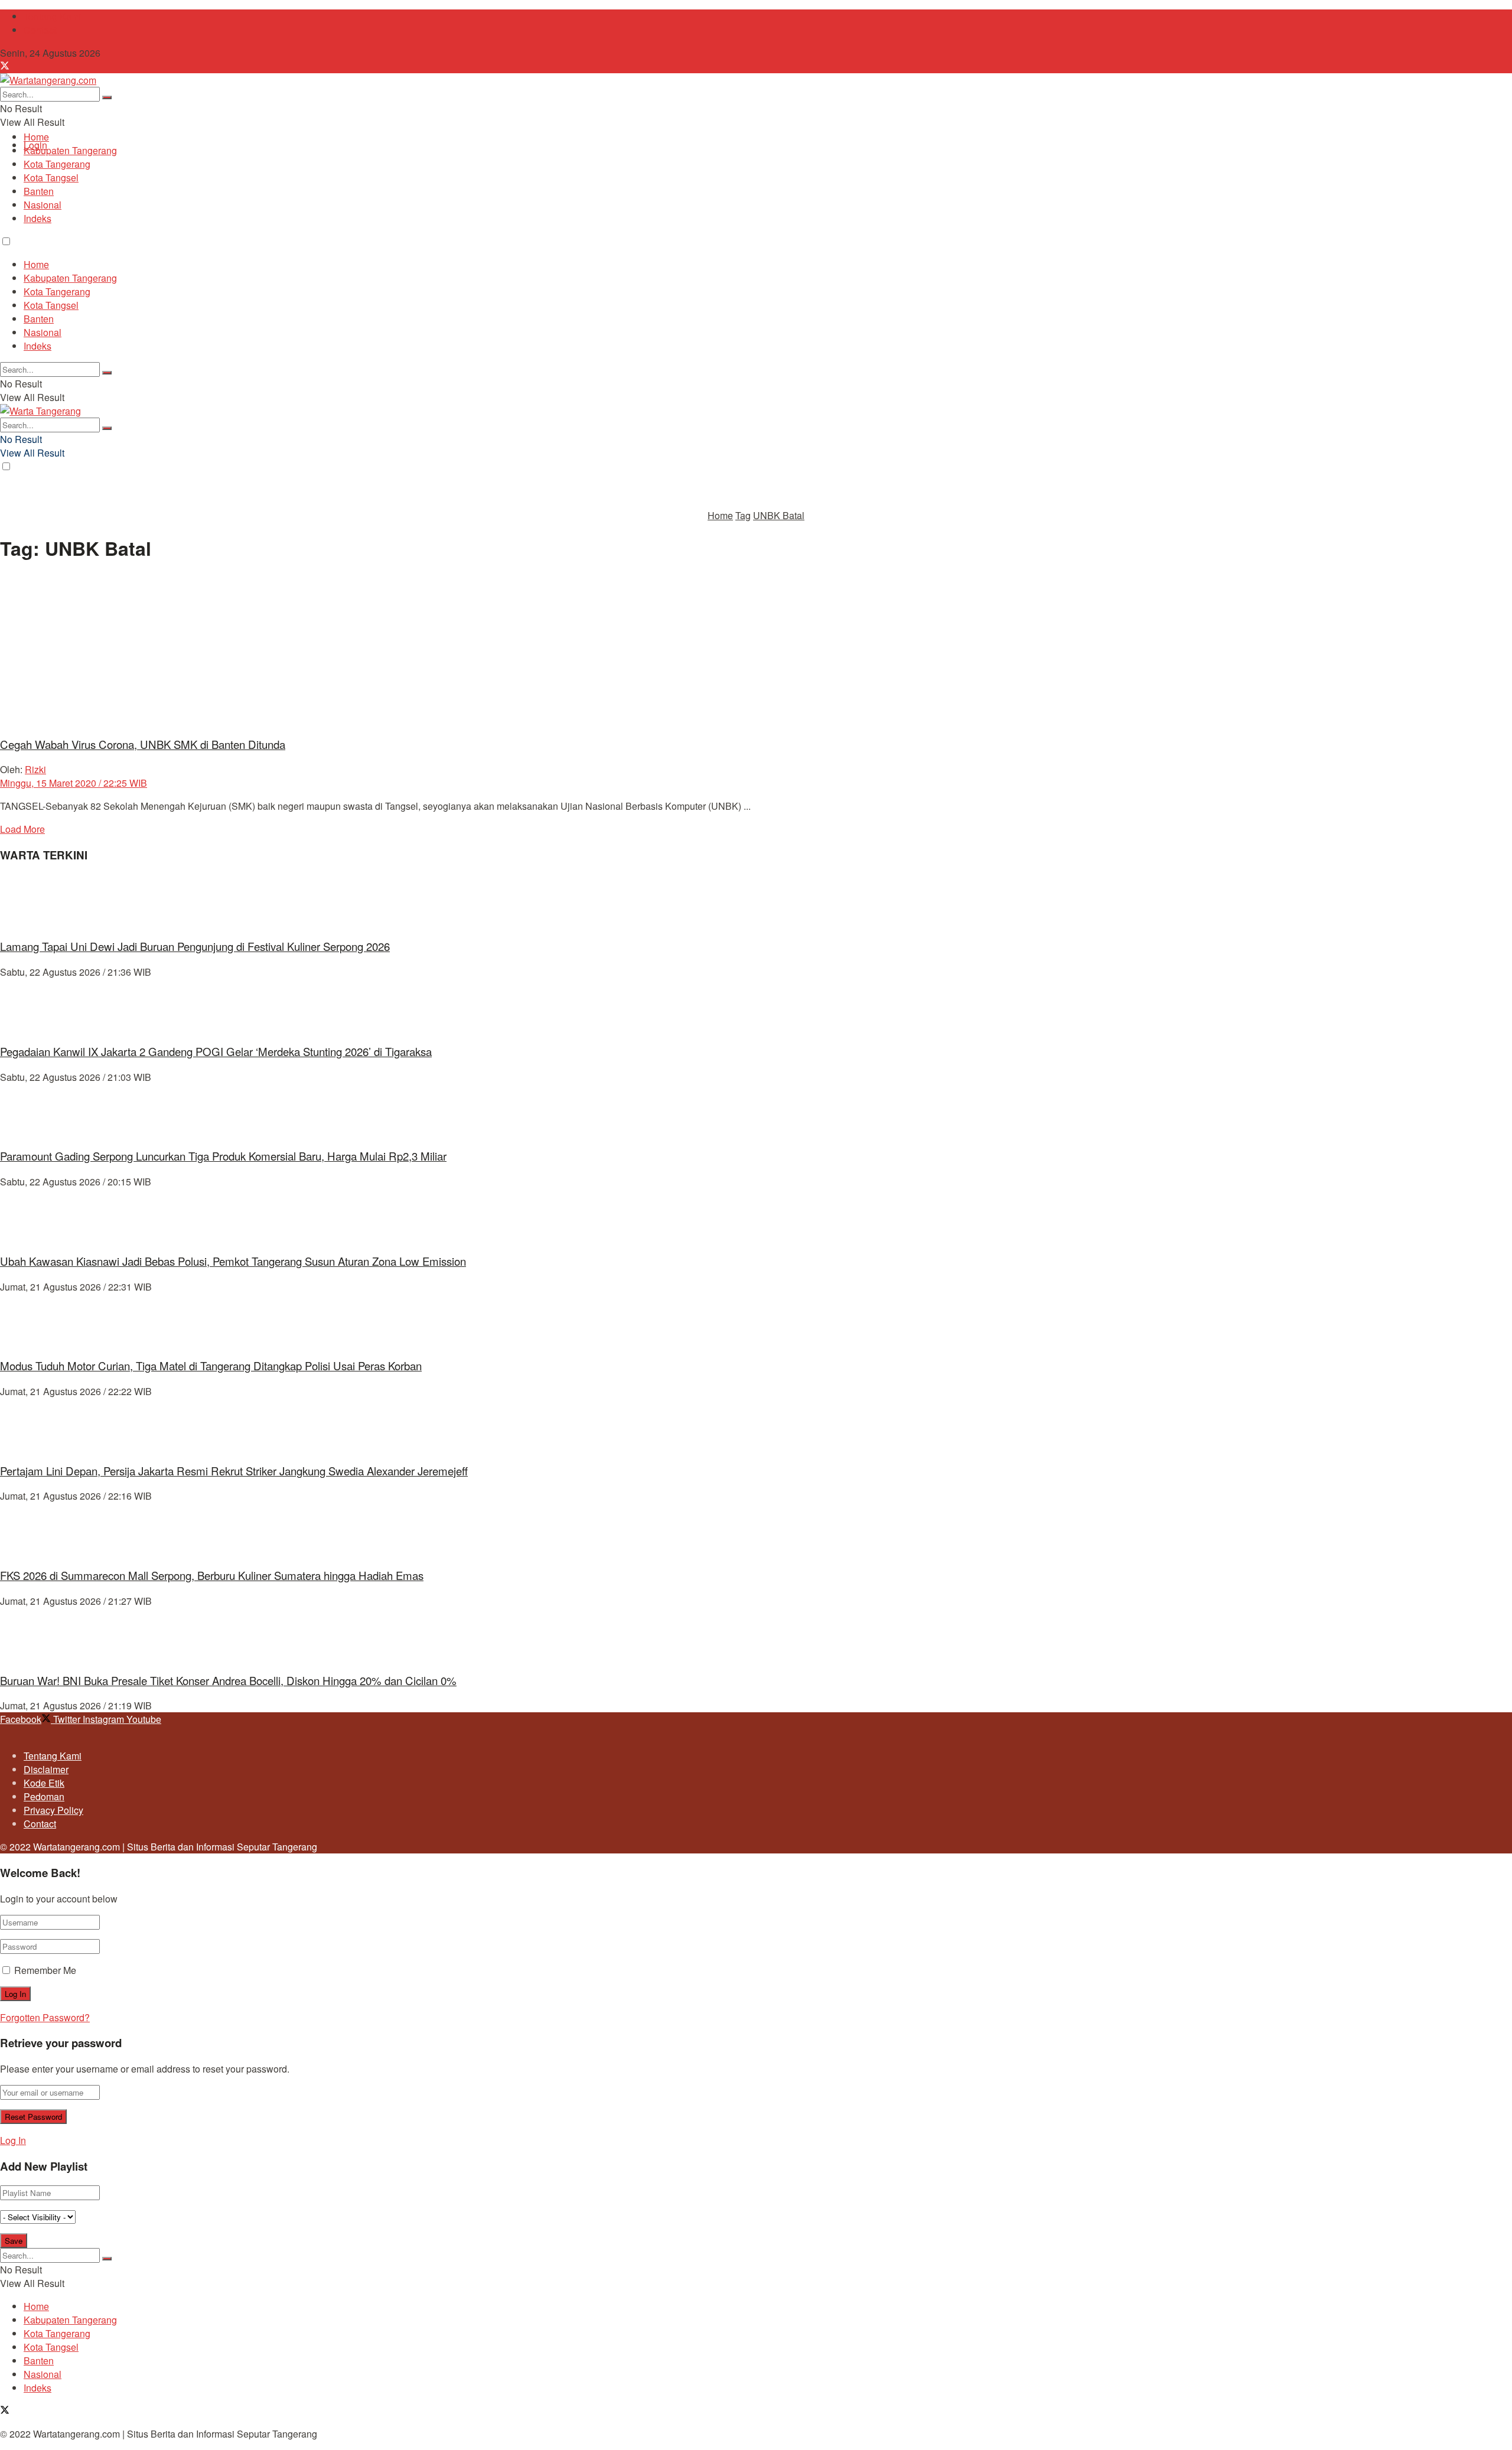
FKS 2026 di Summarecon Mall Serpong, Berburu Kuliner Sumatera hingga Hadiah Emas (212, 1575)
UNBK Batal (779, 515)
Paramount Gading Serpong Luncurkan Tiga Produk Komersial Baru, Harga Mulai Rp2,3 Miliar (223, 1156)
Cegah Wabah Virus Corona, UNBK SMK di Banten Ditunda (143, 744)
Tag (743, 515)
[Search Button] (107, 97)
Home (36, 137)
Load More (22, 829)
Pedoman (44, 1796)
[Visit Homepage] (48, 80)
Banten (39, 191)
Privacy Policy (53, 1810)
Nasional (43, 205)
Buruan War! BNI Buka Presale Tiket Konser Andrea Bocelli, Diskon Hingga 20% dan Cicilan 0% (228, 1680)
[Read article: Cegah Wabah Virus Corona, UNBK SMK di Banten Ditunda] (756, 650)
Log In (13, 2140)
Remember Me (45, 1970)
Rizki (35, 769)
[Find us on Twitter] (5, 66)
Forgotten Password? (45, 2017)
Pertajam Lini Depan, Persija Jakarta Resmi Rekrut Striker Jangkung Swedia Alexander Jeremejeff (234, 1471)
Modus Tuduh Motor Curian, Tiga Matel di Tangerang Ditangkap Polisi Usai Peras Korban (211, 1366)
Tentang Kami (53, 16)
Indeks (38, 218)
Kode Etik (44, 1783)
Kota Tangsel (51, 177)
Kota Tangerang (57, 164)
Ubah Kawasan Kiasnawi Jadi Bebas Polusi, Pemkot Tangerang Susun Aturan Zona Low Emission (233, 1261)
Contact (40, 30)
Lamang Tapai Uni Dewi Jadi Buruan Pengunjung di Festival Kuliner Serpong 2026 (195, 946)
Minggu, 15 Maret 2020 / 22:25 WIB (74, 783)
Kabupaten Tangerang (70, 150)
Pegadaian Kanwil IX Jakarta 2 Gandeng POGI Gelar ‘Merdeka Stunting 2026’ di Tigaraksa (216, 1051)
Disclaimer (46, 1769)
